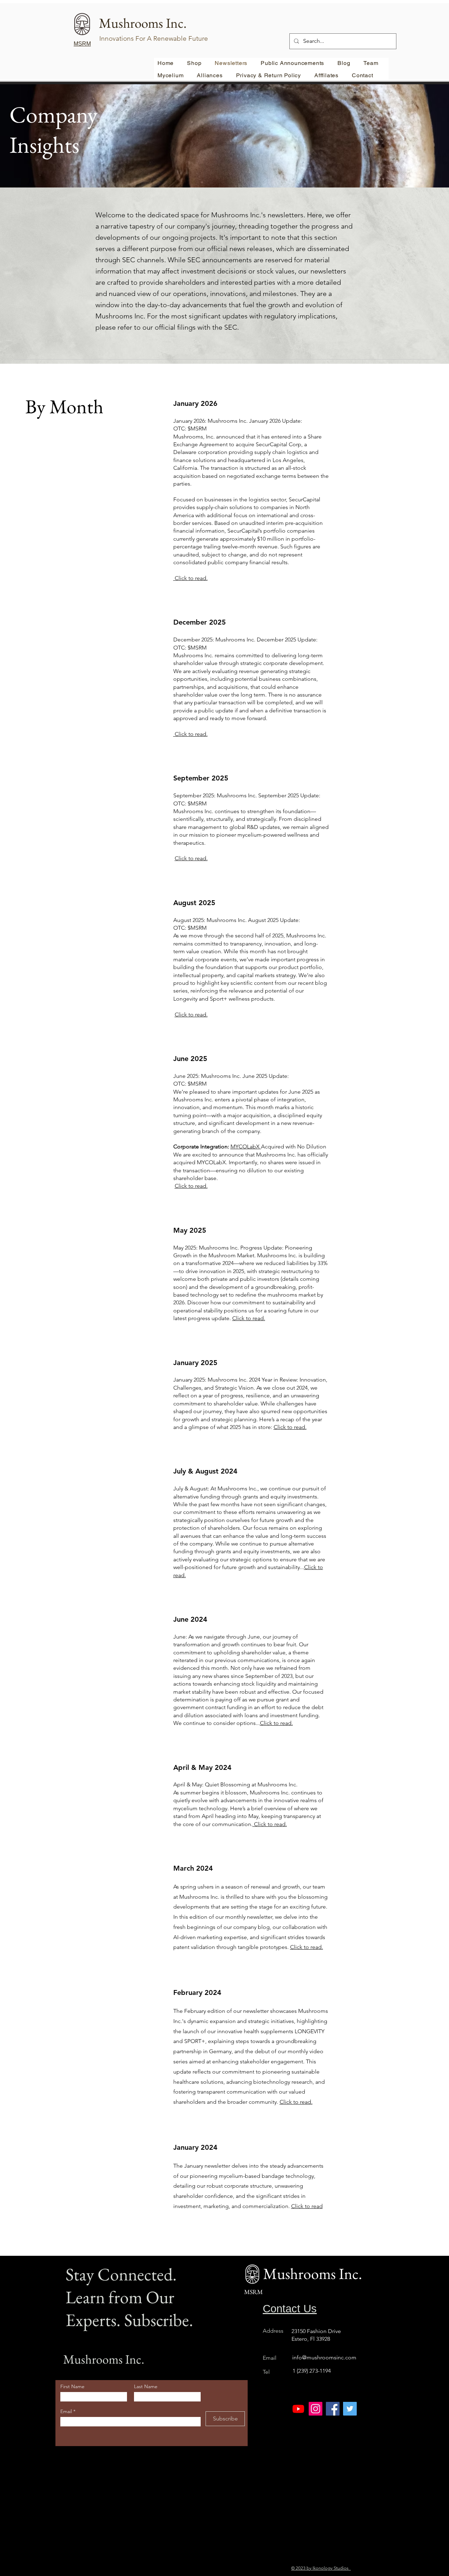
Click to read (307, 2206)
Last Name (146, 2386)
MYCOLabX (246, 1147)
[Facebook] (333, 2409)
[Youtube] (298, 2409)
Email (67, 2411)
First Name (72, 2386)
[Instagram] (316, 2409)
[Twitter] (350, 2409)
